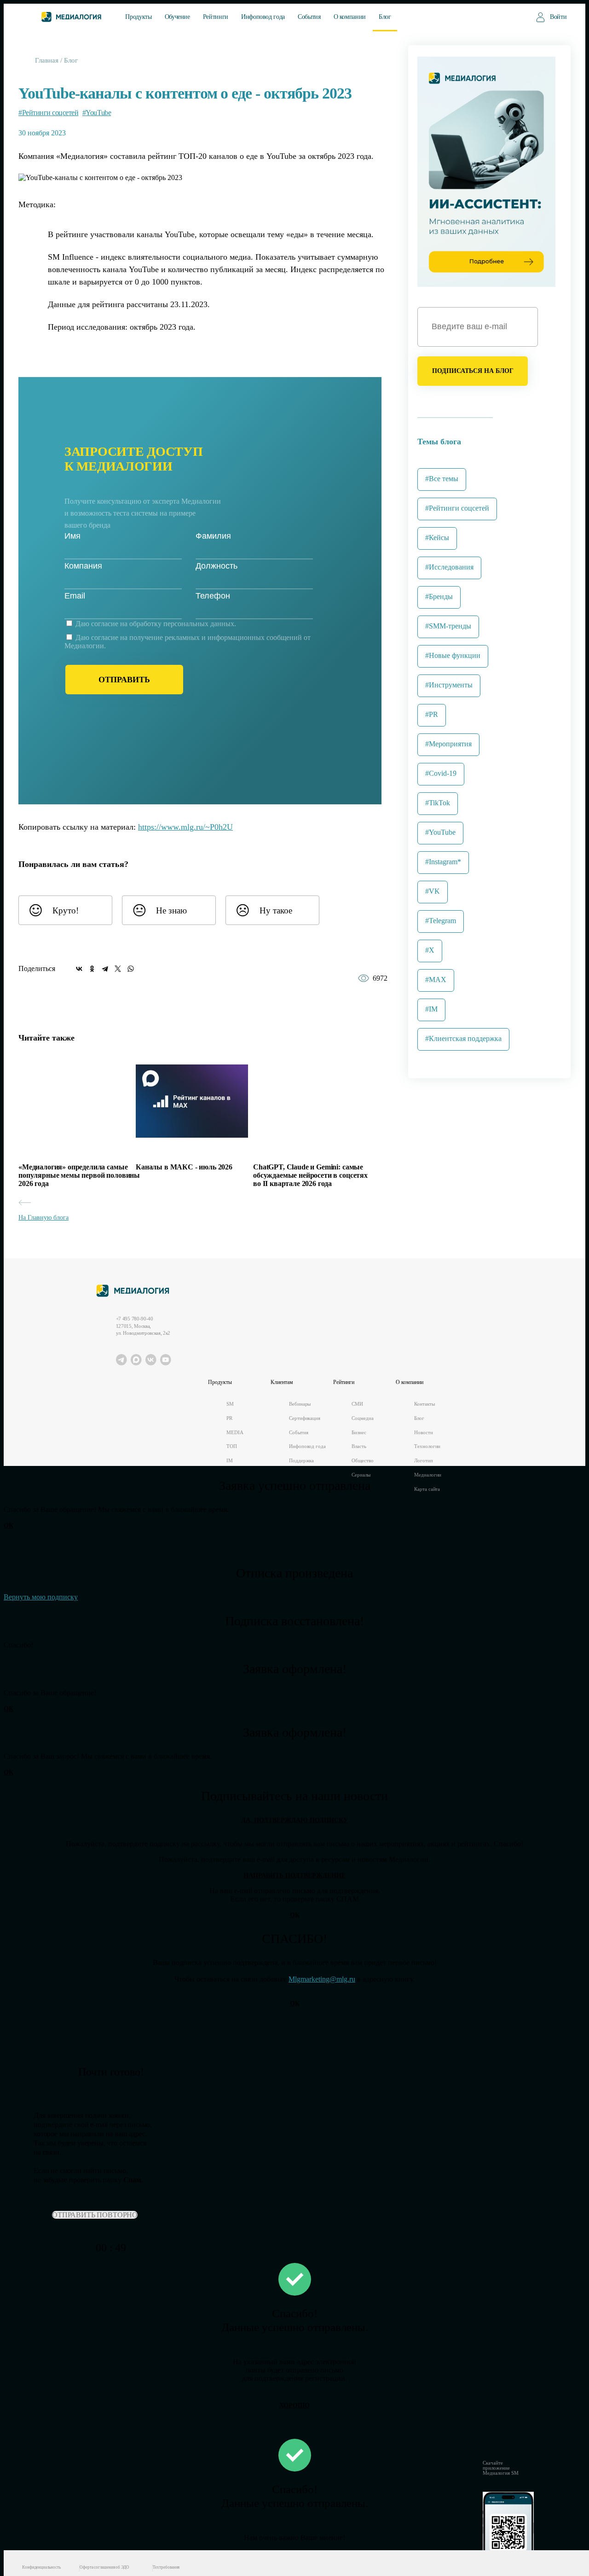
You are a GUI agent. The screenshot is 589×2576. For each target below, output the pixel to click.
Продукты (138, 17)
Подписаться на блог (473, 371)
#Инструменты (449, 685)
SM (230, 1404)
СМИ (357, 1404)
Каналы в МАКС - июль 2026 (184, 1167)
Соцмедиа (362, 1418)
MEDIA (235, 1433)
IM (230, 1461)
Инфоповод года (263, 17)
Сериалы (361, 1475)
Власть (359, 1446)
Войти (558, 17)
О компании (350, 17)
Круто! (66, 910)
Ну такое (276, 910)
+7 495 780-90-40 (135, 1319)
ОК (9, 1526)
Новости (423, 1433)
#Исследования (449, 567)
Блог (385, 17)
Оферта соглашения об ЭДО (104, 2567)
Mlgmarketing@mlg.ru (322, 1979)
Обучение (177, 17)
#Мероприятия (448, 744)
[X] (118, 969)
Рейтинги (216, 17)
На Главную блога (43, 1218)
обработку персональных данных (182, 624)
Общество (362, 1461)
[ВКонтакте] (79, 969)
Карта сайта (427, 1489)
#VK (433, 891)
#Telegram (441, 921)
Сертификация (305, 1418)
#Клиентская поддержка (463, 1038)
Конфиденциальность (41, 2567)
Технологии (427, 1446)
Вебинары (300, 1404)
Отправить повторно (95, 2215)
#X (430, 950)
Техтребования (166, 2567)
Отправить (124, 680)
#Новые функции (453, 655)
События (309, 17)
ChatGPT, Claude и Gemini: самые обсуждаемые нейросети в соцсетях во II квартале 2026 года (310, 1175)
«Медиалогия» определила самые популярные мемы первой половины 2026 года (79, 1175)
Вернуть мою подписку (41, 1597)
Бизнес (359, 1433)
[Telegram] (105, 969)
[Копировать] (240, 824)
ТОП (232, 1446)
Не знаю (171, 910)
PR (229, 1418)
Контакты (424, 1404)
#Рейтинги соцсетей (48, 113)
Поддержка (301, 1461)
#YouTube (97, 113)
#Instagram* (443, 862)
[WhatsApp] (131, 969)
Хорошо (294, 2405)
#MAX (436, 980)
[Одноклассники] (92, 969)
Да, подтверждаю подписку (294, 1820)
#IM (431, 1009)
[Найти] (513, 16)
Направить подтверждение (294, 1875)
